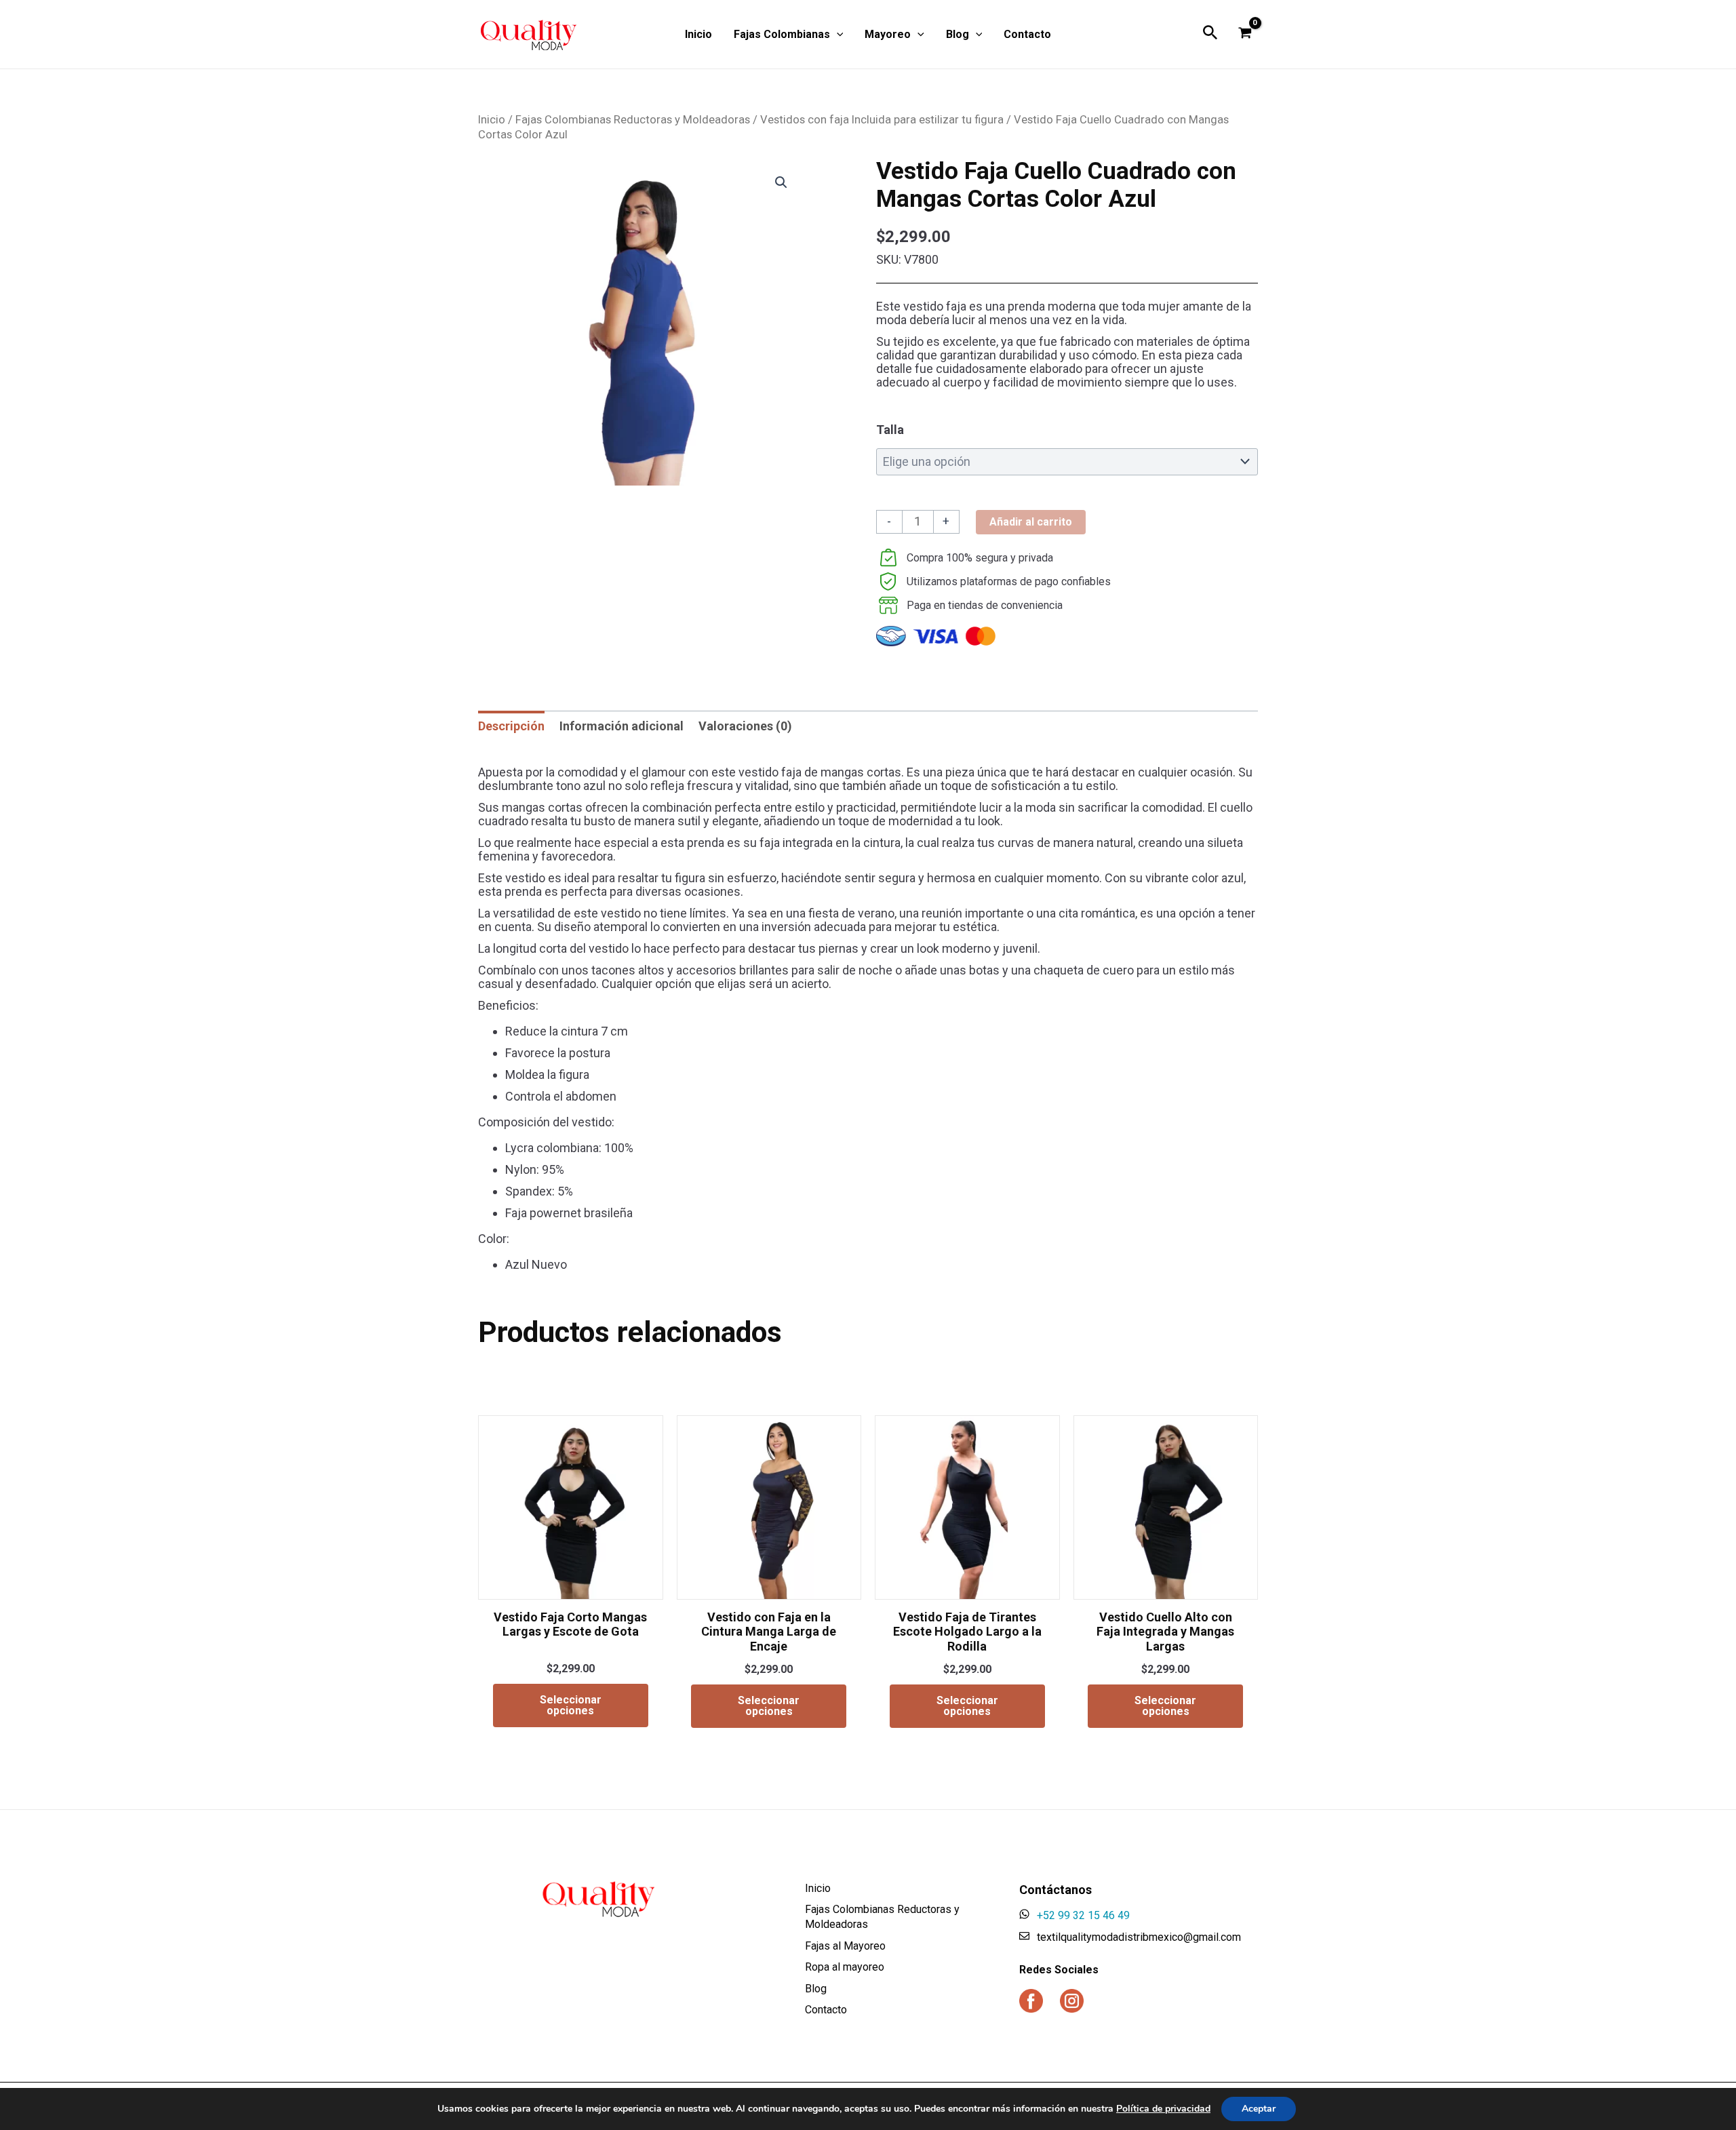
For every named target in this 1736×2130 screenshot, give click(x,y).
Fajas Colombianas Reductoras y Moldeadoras (633, 120)
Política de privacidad (1163, 2109)
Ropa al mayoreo (845, 1967)
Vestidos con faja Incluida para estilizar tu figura (882, 120)
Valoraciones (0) (745, 726)
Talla (890, 430)
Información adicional (622, 726)
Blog (816, 1989)
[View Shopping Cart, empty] (1245, 34)
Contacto (826, 2010)
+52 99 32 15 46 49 (1083, 1915)
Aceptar (1259, 2109)
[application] (837, 35)
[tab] (511, 726)
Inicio (492, 120)
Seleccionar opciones (571, 1705)
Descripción (511, 726)
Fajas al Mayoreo (845, 1946)
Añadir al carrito (1031, 522)
